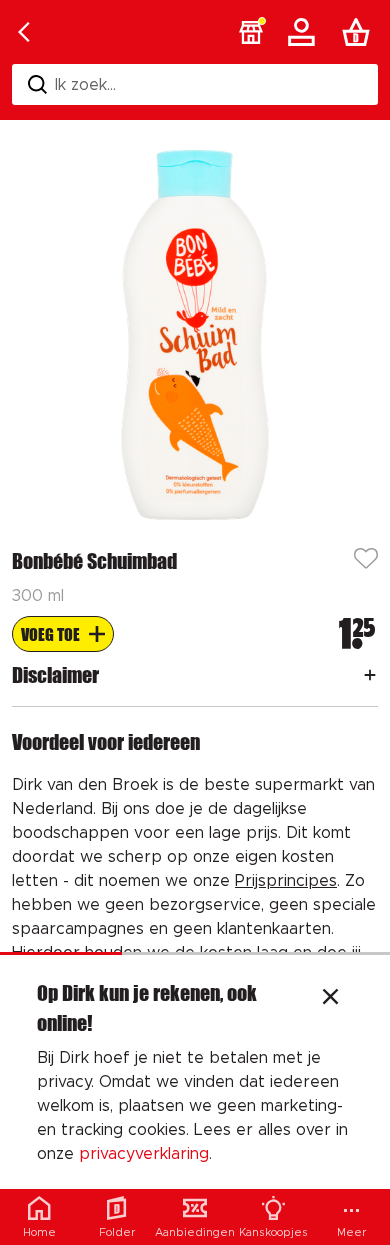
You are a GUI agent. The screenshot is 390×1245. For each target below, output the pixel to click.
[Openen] (370, 675)
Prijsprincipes (286, 881)
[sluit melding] (330, 999)
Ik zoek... (85, 85)
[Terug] (24, 32)
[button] (251, 32)
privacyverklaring (144, 1154)
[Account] (305, 32)
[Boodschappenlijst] (360, 32)
